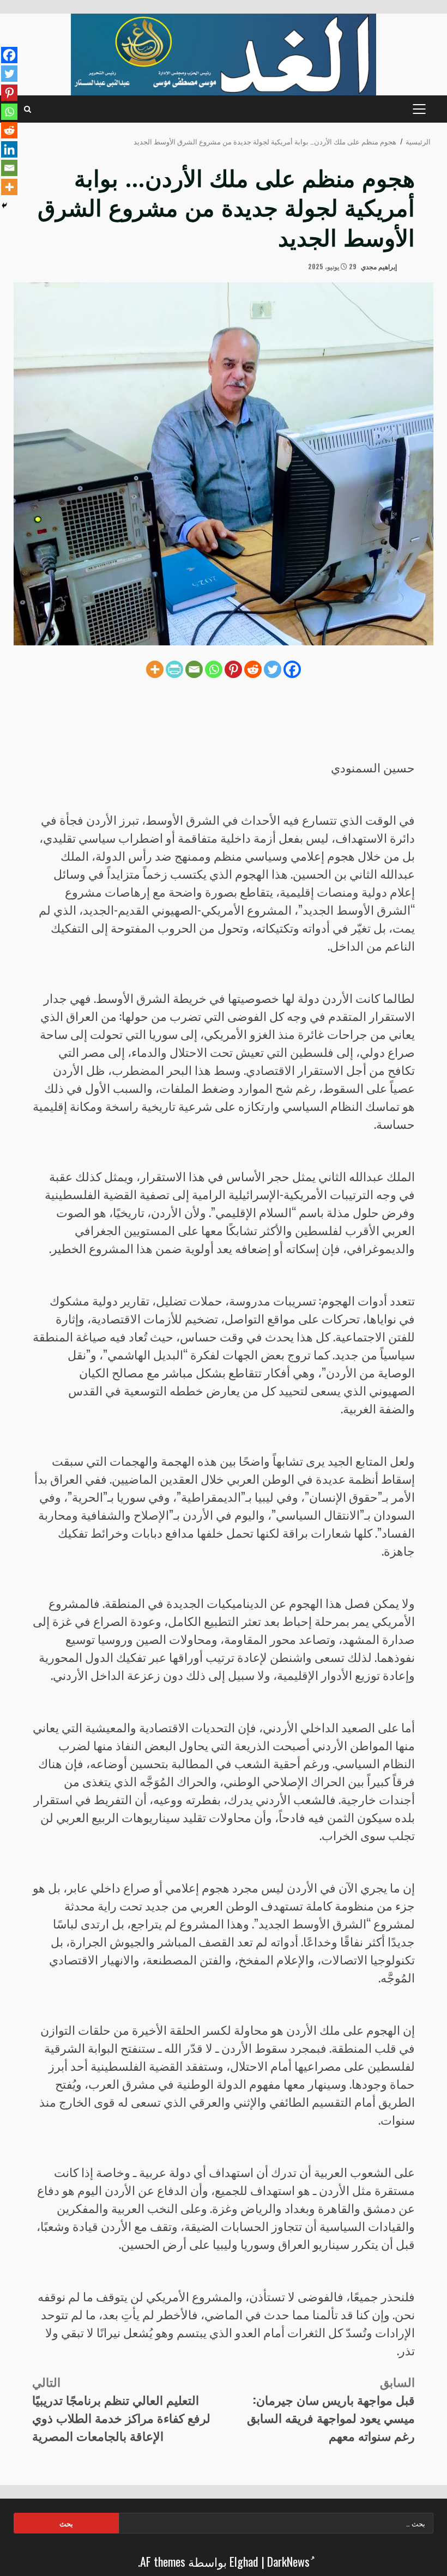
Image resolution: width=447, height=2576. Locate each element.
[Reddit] (253, 669)
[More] (155, 669)
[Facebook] (292, 669)
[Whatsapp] (214, 669)
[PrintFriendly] (174, 669)
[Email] (194, 669)
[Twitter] (273, 669)
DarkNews (288, 2561)
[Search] (28, 109)
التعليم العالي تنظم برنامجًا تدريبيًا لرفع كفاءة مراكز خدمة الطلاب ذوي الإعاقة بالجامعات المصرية (121, 2408)
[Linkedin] (9, 149)
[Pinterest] (233, 669)
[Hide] (4, 205)
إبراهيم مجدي (380, 266)
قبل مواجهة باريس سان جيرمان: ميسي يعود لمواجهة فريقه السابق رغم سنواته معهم (331, 2408)
